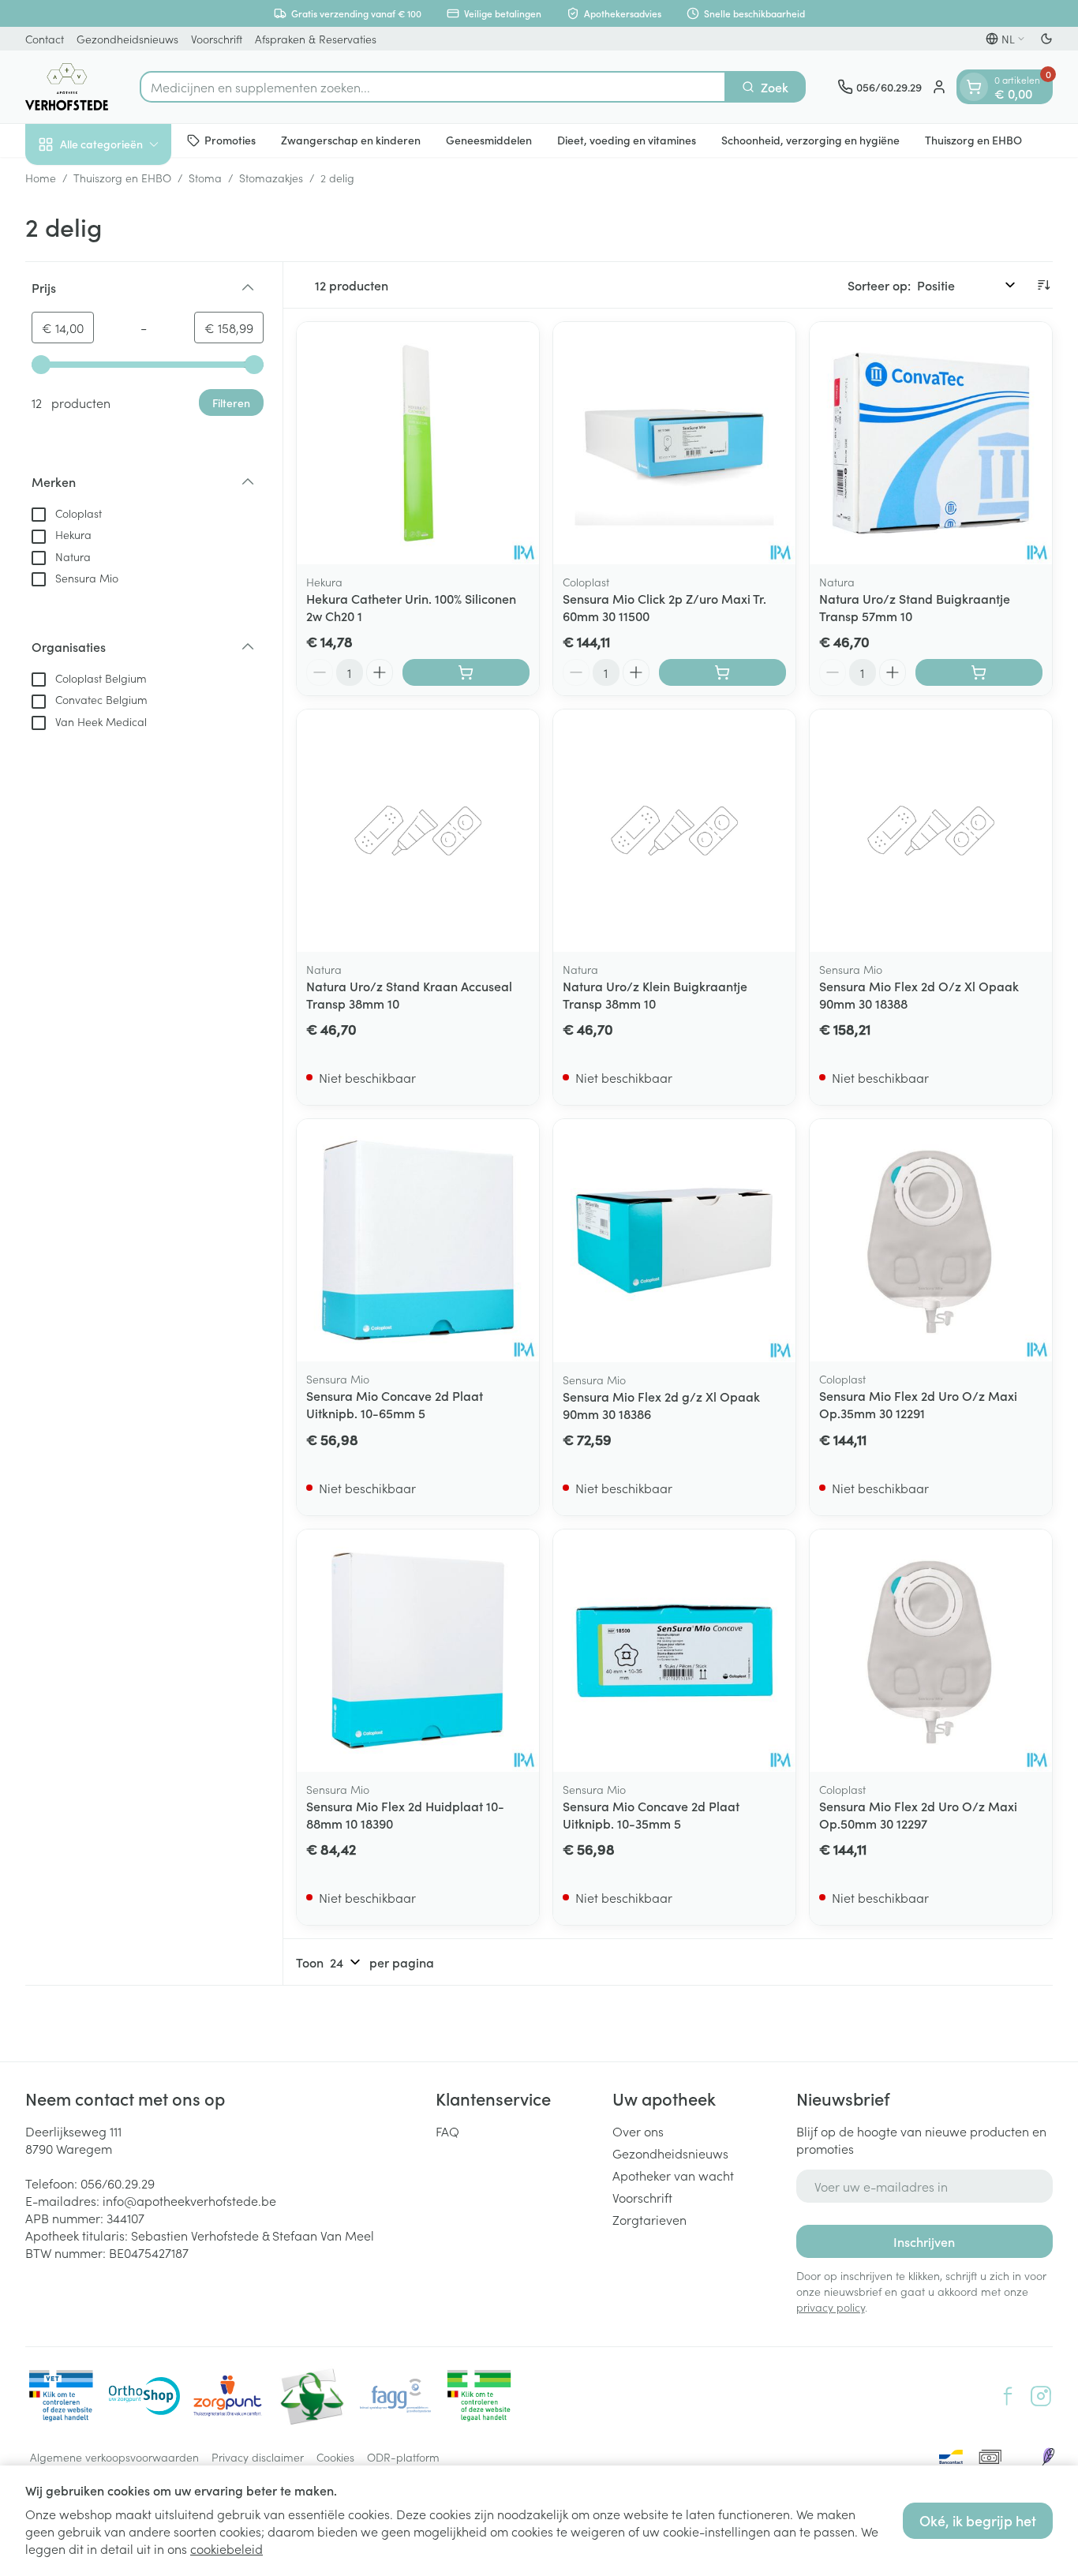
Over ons (638, 2131)
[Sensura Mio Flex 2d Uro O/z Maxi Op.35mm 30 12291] (931, 1240)
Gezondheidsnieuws (127, 39)
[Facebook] (1008, 2396)
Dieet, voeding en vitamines (627, 140)
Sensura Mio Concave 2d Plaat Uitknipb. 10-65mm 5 (395, 1404)
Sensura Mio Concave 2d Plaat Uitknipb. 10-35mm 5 (651, 1814)
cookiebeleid (226, 2548)
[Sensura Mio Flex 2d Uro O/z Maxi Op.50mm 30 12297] (931, 1651)
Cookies (335, 2457)
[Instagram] (1041, 2396)
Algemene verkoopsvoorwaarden (114, 2457)
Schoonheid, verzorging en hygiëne (810, 140)
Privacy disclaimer (258, 2457)
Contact (45, 39)
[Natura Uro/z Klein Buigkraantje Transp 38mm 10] (674, 831)
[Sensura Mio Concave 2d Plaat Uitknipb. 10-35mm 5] (674, 1651)
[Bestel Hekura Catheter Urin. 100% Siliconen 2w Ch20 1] (466, 672)
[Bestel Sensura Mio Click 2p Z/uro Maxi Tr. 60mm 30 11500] (722, 672)
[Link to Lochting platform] (1048, 2457)
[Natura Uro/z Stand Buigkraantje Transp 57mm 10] (931, 443)
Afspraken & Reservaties (316, 39)
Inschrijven (924, 2241)
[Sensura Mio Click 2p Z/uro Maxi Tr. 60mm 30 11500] (674, 443)
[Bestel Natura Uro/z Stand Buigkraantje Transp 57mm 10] (979, 672)
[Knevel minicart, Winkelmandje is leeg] (974, 87)
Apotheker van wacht (673, 2175)
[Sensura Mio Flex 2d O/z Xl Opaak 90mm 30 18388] (931, 831)
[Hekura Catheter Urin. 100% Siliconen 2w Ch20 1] (418, 443)
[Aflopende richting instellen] (1043, 285)
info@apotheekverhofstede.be (189, 2200)
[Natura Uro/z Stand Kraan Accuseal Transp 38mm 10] (418, 831)
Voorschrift (217, 39)
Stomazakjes (271, 178)
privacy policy (831, 2307)
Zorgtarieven (649, 2219)
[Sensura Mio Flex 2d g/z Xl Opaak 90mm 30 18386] (674, 1240)
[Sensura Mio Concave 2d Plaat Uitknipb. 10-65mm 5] (418, 1240)
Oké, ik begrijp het (978, 2520)
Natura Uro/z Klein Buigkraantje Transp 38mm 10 (655, 994)
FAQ (447, 2131)
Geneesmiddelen (489, 140)
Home (41, 178)
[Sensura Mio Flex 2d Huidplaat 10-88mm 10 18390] (418, 1651)
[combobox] (433, 87)
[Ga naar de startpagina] (67, 87)
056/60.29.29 (118, 2183)
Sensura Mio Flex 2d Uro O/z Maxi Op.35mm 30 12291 (918, 1404)
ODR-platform (403, 2457)
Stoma (205, 178)
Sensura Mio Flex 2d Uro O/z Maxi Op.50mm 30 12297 (918, 1814)
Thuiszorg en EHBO (973, 140)
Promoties (230, 140)
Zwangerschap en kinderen (351, 140)
